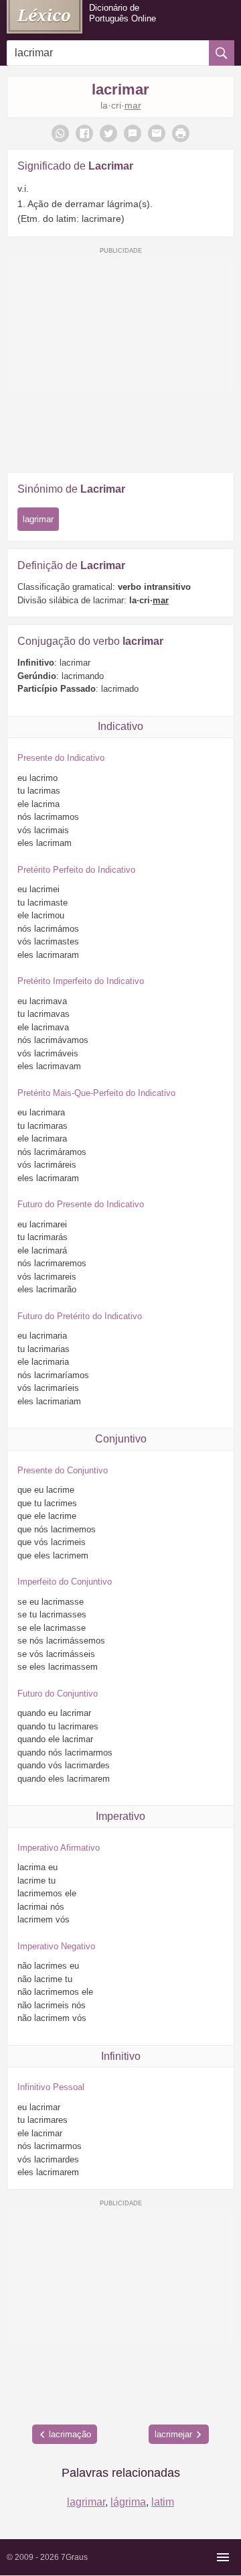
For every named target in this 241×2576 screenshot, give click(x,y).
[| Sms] (133, 133)
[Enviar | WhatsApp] (60, 133)
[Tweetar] (108, 133)
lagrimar (38, 519)
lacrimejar (173, 2434)
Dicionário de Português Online (123, 13)
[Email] (157, 133)
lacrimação (70, 2434)
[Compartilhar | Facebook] (84, 133)
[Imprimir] (181, 133)
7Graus (74, 2557)
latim (163, 2502)
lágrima (128, 2502)
